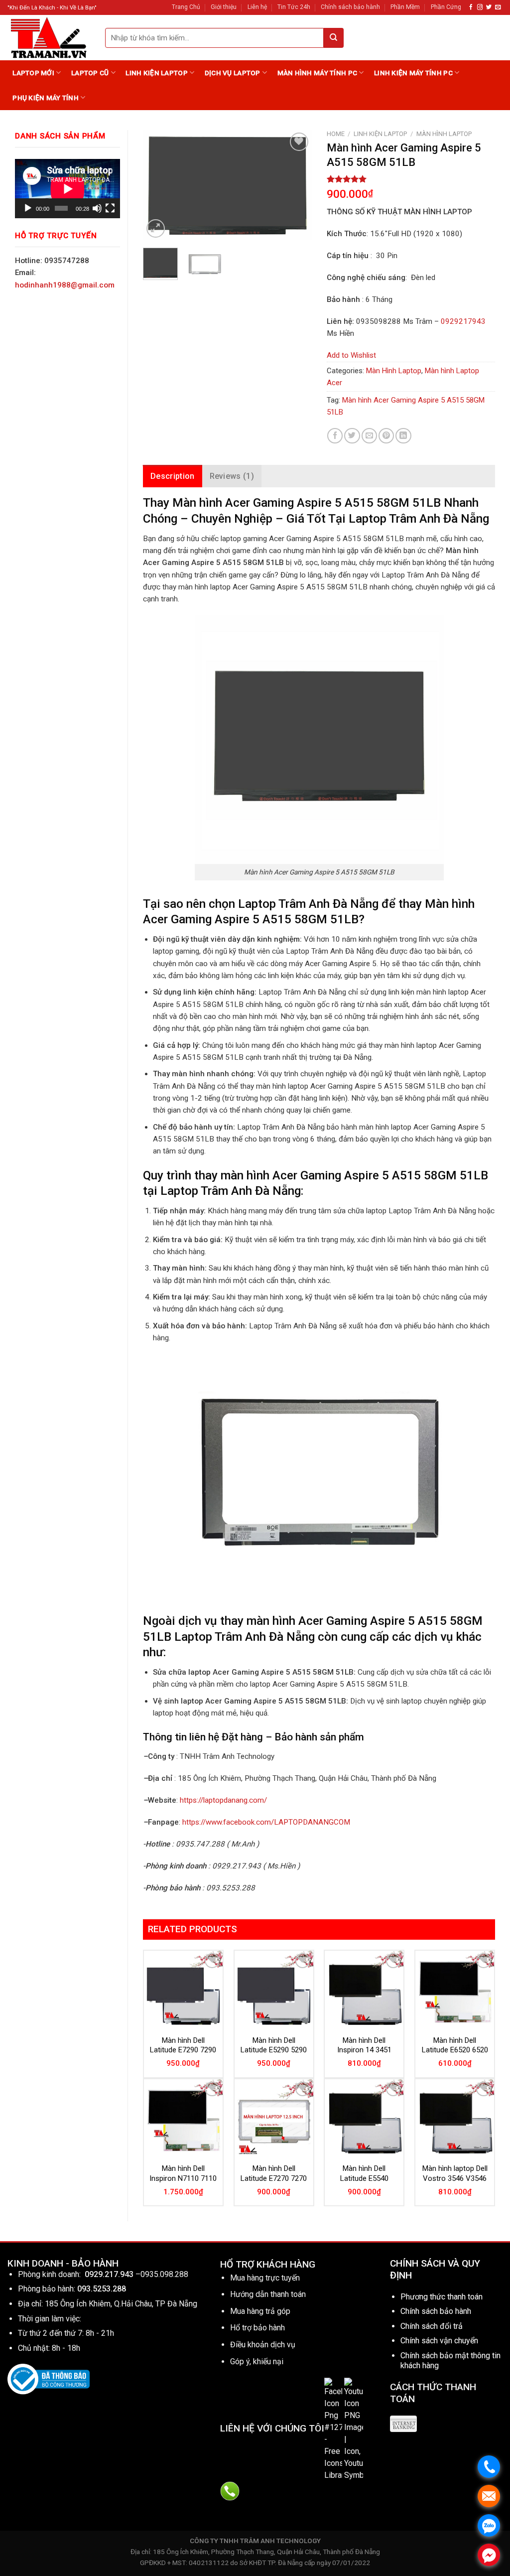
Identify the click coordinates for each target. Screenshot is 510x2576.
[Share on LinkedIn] (403, 436)
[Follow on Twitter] (489, 7)
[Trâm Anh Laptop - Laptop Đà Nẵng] (49, 38)
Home (336, 134)
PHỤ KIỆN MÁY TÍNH (46, 98)
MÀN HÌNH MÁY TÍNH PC (317, 73)
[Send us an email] (498, 7)
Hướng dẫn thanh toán (268, 2294)
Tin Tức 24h (294, 7)
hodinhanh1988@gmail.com (65, 285)
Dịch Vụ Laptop (233, 73)
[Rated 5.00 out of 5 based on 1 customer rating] (411, 179)
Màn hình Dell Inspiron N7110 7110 (183, 2173)
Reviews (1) (232, 476)
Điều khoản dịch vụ (263, 2345)
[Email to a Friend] (369, 436)
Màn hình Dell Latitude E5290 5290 (274, 2045)
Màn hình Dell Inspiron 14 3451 (364, 2045)
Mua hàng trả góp (260, 2311)
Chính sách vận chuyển (439, 2341)
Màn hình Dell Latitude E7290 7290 (183, 2045)
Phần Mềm (405, 7)
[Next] (296, 185)
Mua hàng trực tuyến (265, 2278)
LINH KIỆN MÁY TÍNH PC (413, 73)
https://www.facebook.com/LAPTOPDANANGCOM (266, 1822)
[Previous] (159, 185)
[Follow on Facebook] (471, 7)
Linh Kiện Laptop (156, 73)
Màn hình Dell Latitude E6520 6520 (455, 2045)
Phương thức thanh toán (442, 2297)
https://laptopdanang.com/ (223, 1800)
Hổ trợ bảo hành (257, 2328)
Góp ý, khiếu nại (257, 2361)
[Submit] (334, 38)
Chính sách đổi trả (432, 2326)
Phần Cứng (446, 7)
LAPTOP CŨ (90, 73)
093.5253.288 (102, 2289)
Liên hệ (257, 7)
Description (173, 476)
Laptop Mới (33, 73)
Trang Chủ (186, 7)
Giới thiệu (224, 7)
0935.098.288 (164, 2274)
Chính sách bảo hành (350, 7)
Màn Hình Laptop (444, 134)
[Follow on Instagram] (480, 7)
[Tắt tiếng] (97, 208)
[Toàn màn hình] (110, 208)
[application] (67, 189)
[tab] (173, 476)
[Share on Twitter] (352, 436)
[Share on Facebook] (335, 436)
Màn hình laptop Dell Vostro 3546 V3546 (455, 2173)
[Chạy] (28, 208)
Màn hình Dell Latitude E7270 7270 (274, 2173)
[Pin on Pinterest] (386, 436)
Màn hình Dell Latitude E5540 (364, 2173)
